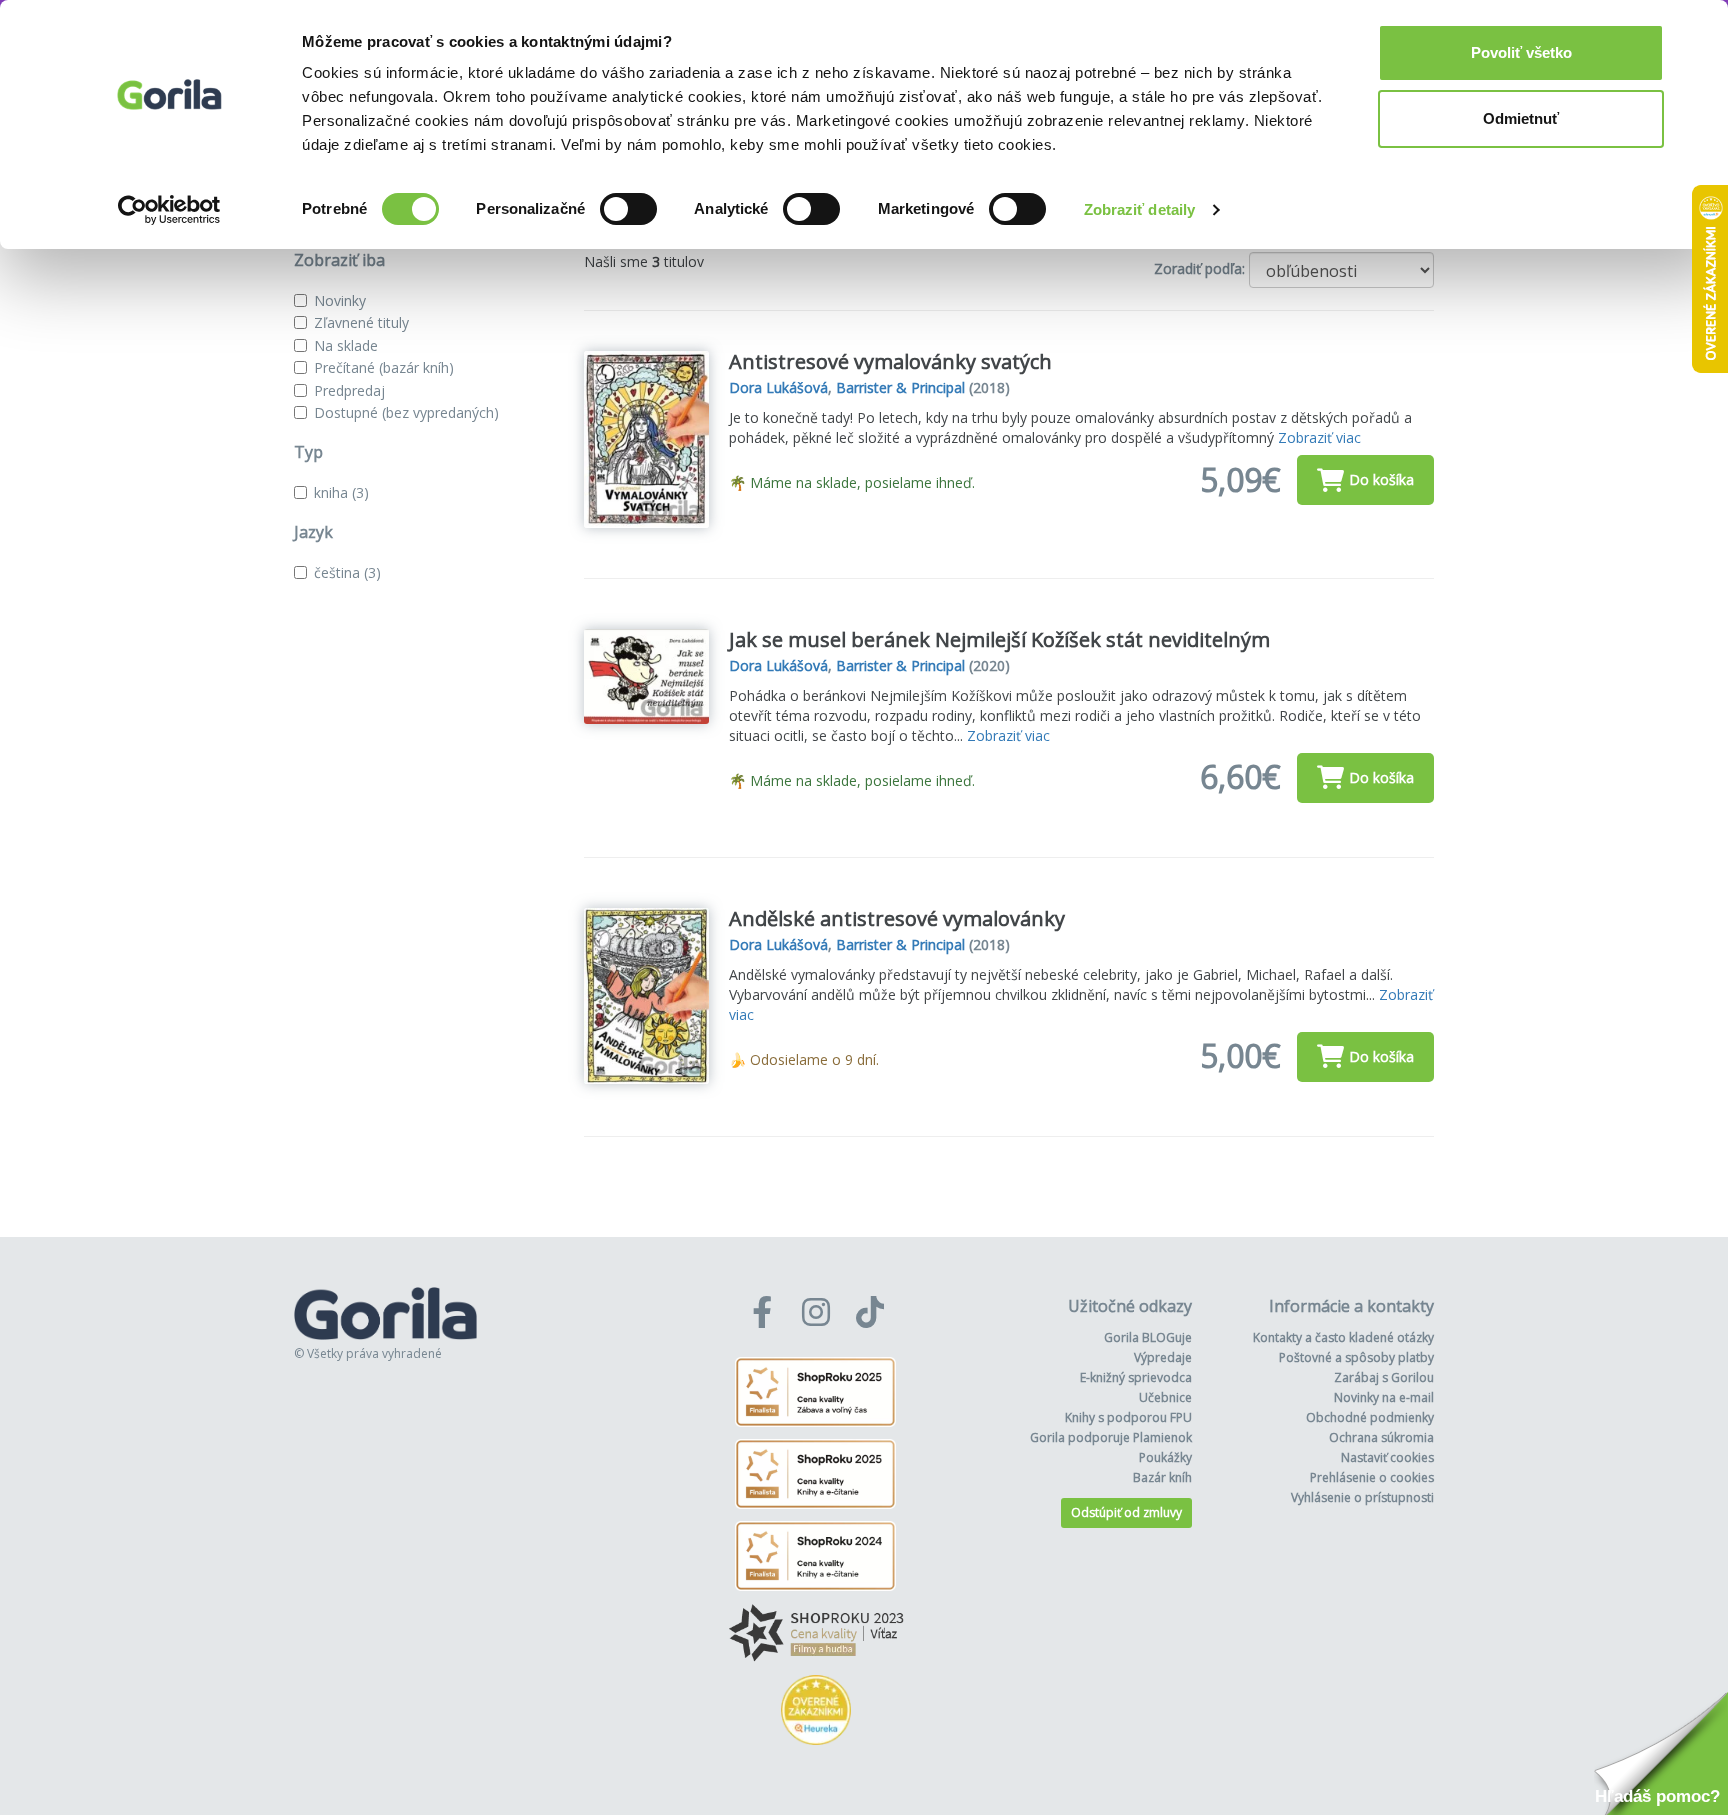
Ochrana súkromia (1381, 1437)
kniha (341, 492)
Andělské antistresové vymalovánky (897, 918)
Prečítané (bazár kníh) (384, 367)
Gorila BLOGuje (1148, 1337)
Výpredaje (1163, 1357)
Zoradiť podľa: (1199, 268)
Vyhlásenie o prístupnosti (1362, 1497)
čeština (347, 572)
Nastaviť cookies (1387, 1457)
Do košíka (1381, 479)
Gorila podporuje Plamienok (1111, 1437)
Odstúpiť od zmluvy (1126, 1512)
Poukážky (1165, 1457)
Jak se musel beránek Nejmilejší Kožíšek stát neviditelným (999, 639)
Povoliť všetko (1521, 52)
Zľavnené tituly (361, 322)
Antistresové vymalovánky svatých (890, 361)
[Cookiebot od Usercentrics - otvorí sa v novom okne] (169, 210)
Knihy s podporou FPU (1128, 1417)
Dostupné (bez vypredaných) (406, 412)
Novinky (340, 300)
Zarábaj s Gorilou (1384, 1377)
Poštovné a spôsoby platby (1356, 1357)
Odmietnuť (1521, 118)
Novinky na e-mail (1384, 1397)
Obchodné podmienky (1370, 1417)
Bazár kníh (1162, 1477)
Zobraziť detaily (1140, 209)
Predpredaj (349, 390)
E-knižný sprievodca (1136, 1377)
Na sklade (346, 345)
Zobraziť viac (1319, 437)
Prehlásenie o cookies (1372, 1477)
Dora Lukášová (778, 387)
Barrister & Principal (900, 387)
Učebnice (1165, 1397)
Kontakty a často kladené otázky (1343, 1337)
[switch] (628, 209)
